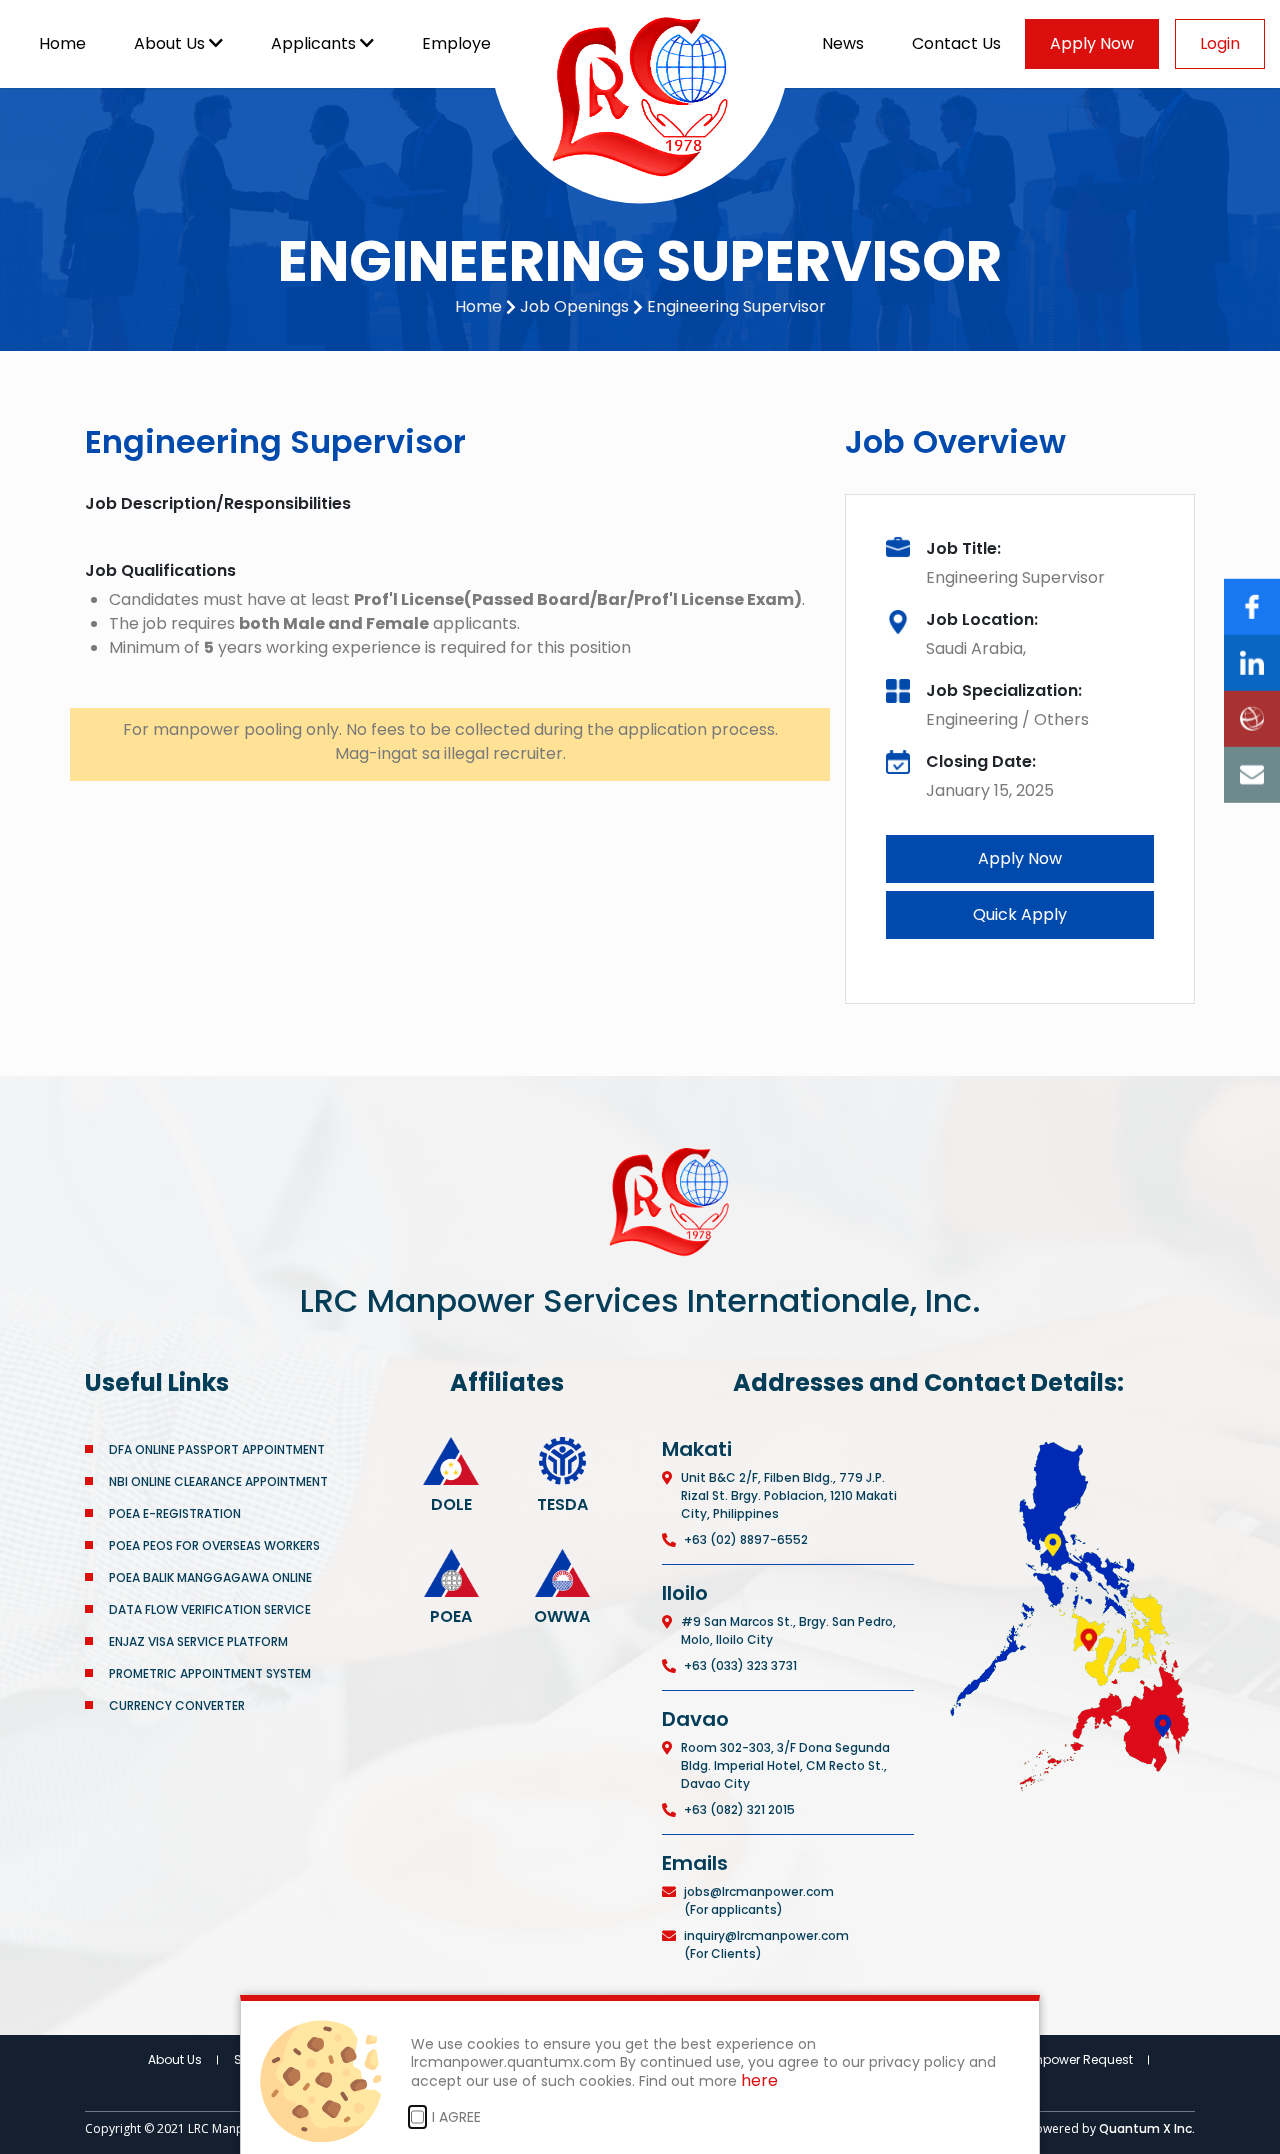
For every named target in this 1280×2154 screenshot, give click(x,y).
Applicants (315, 43)
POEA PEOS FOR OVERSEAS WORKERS (214, 1545)
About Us (171, 43)
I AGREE (456, 2117)
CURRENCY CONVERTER (177, 1705)
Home (62, 43)
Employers (466, 43)
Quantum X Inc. (1147, 2128)
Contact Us (956, 43)
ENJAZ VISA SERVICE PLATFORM (198, 1641)
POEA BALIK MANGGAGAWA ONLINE (210, 1577)
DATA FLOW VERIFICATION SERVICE (210, 1609)
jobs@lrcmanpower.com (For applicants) (759, 1900)
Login (1220, 43)
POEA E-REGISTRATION (176, 1513)
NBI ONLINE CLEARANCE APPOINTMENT (218, 1481)
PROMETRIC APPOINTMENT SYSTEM (210, 1673)
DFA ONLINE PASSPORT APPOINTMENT (217, 1449)
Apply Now (1092, 43)
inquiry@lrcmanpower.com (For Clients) (766, 1944)
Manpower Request (1074, 2059)
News (843, 43)
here (759, 2081)
